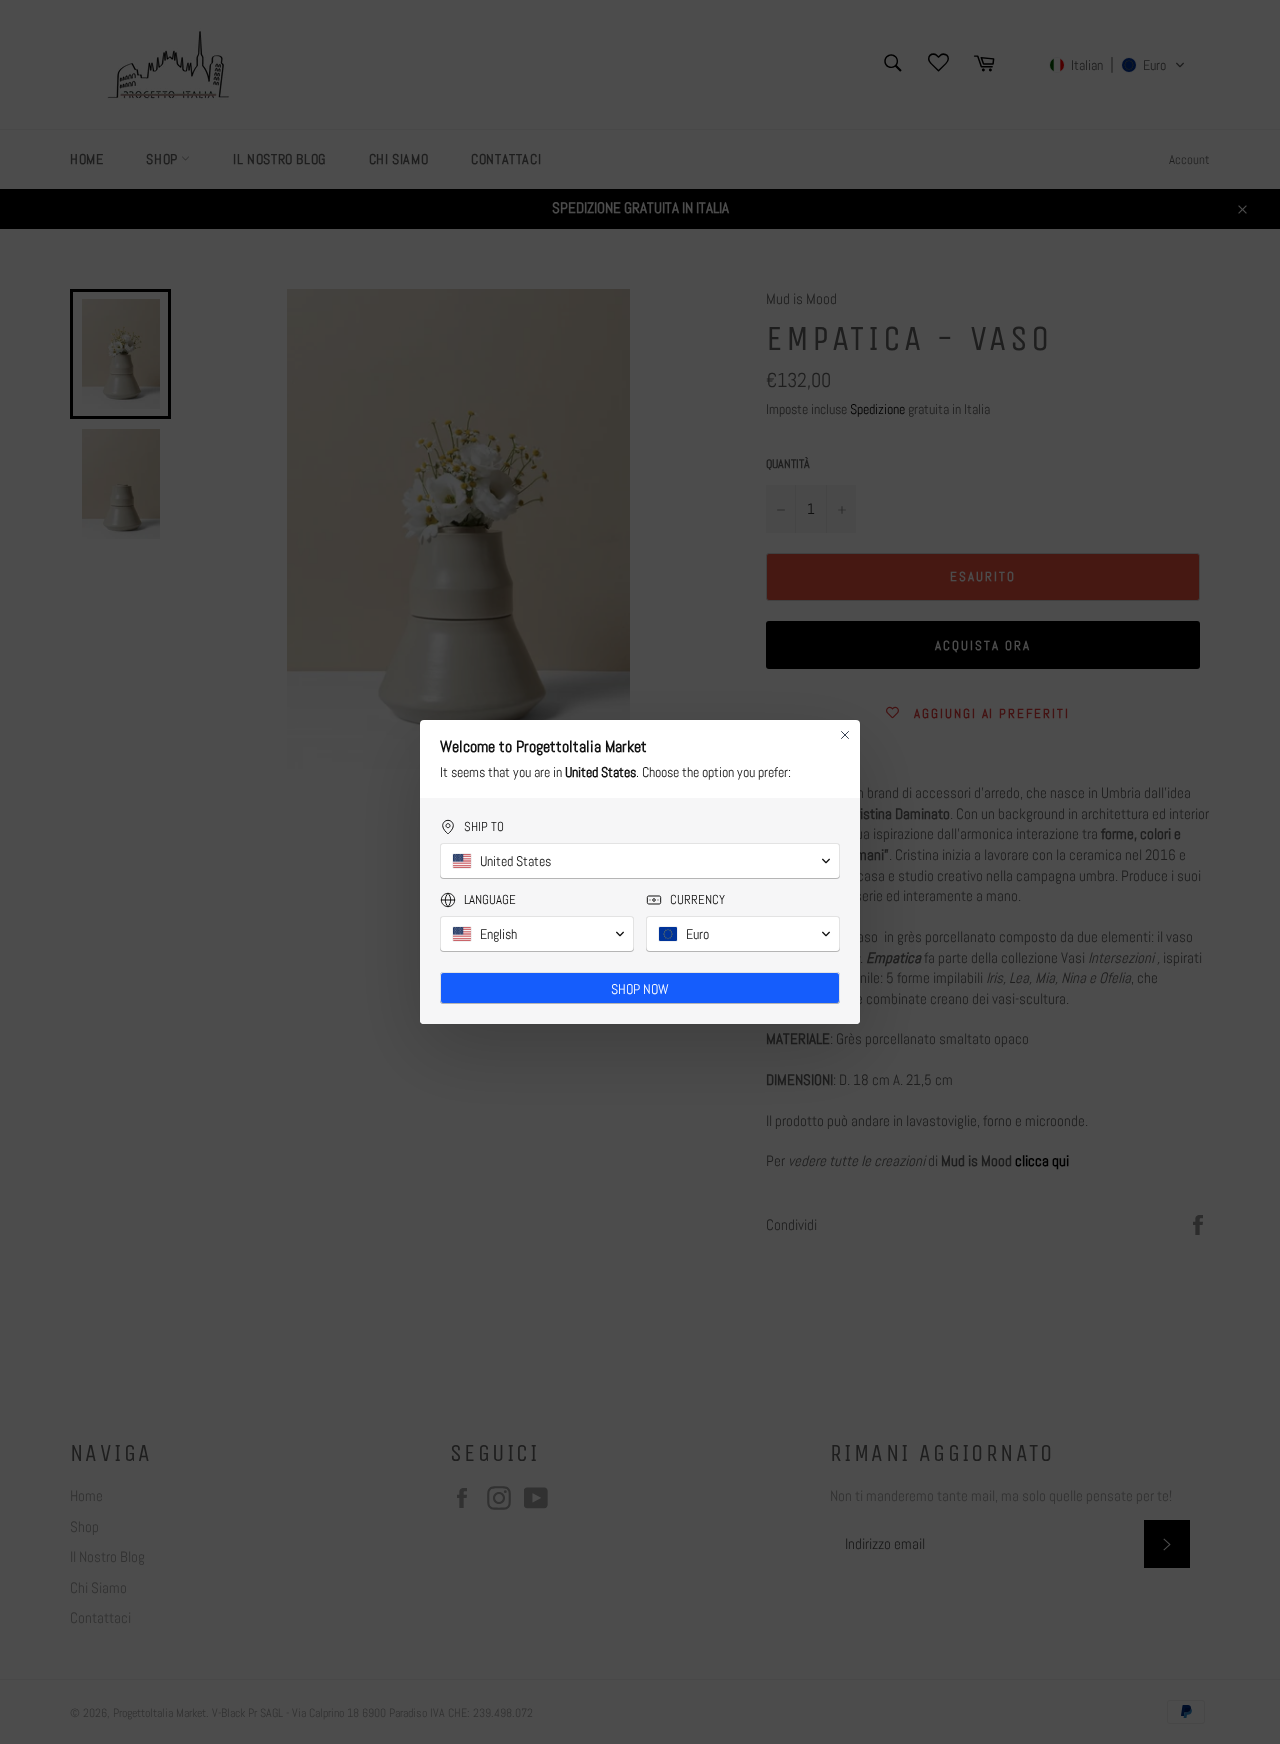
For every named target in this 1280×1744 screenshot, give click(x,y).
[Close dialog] (845, 735)
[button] (640, 861)
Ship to (484, 826)
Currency (697, 899)
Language (490, 899)
